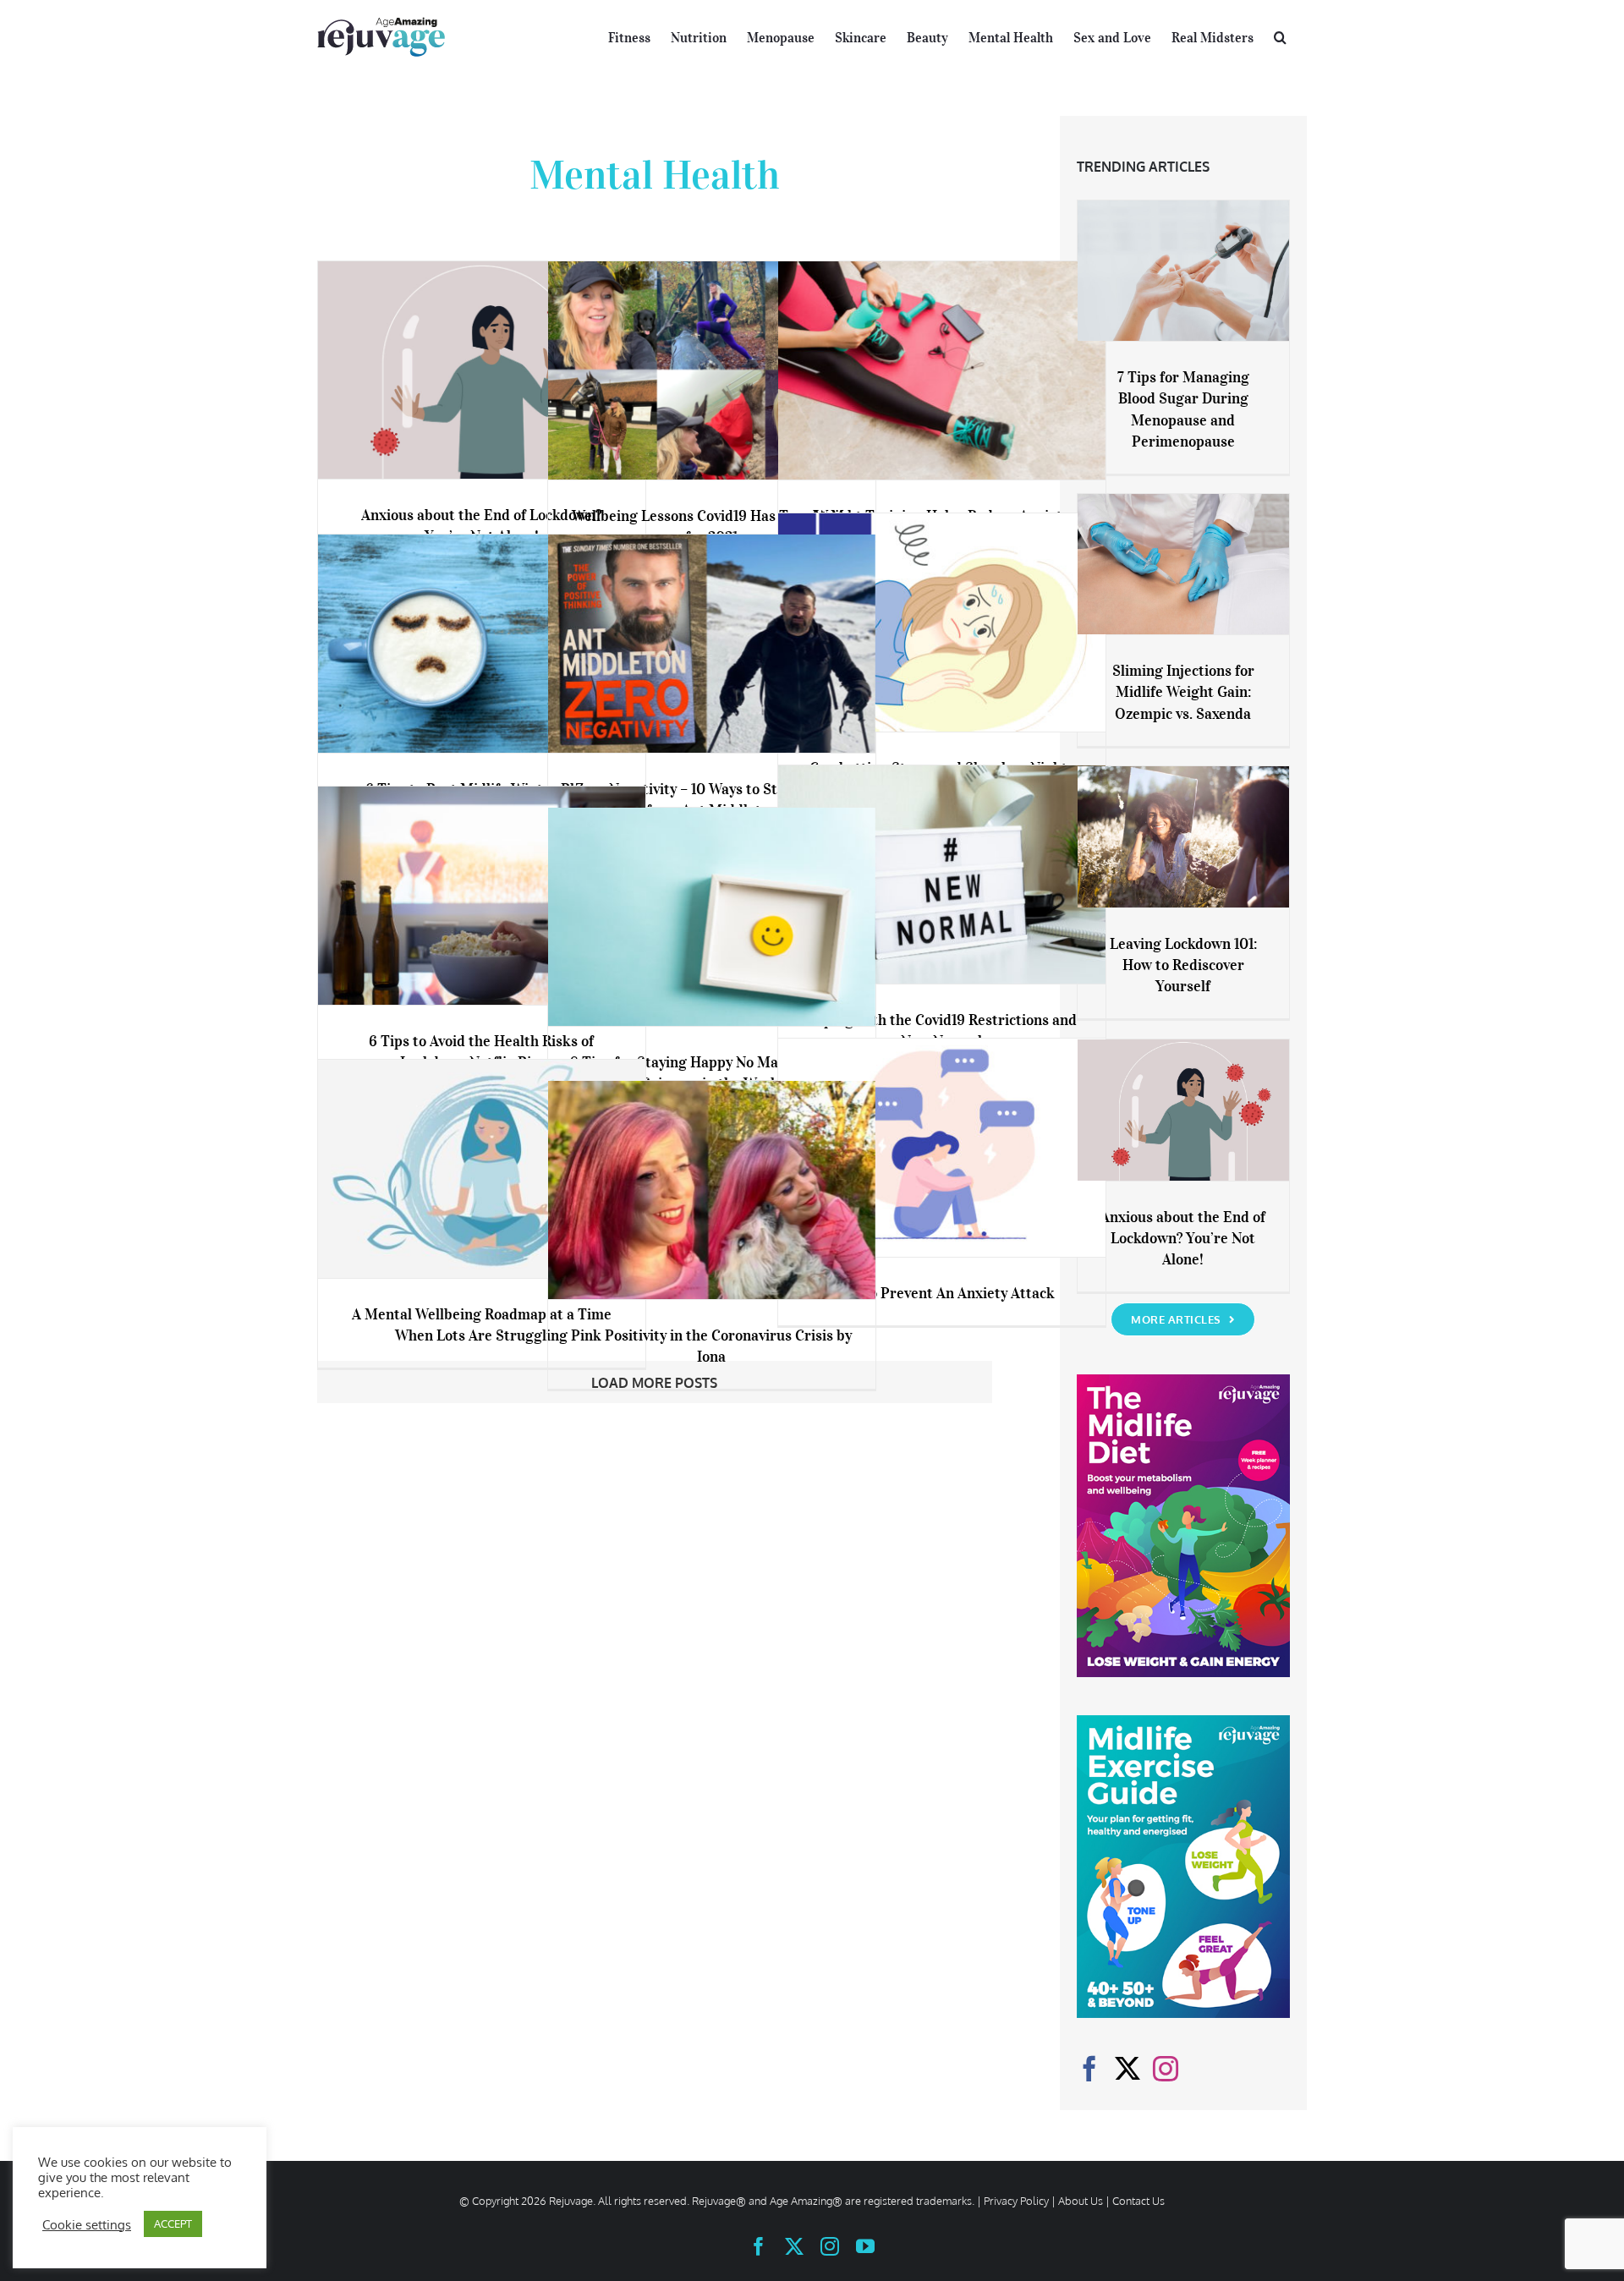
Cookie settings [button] (87, 2224)
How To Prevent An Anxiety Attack (941, 1293)
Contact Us (1138, 2201)
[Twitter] (1127, 2069)
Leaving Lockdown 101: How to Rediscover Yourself (1183, 965)
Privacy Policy (1016, 2201)
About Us (1081, 2201)
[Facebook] (1089, 2069)
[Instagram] (1166, 2069)
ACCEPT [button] (173, 2223)
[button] (1280, 36)
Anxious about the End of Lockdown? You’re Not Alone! (1183, 1238)
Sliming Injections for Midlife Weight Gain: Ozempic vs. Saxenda (1183, 692)
